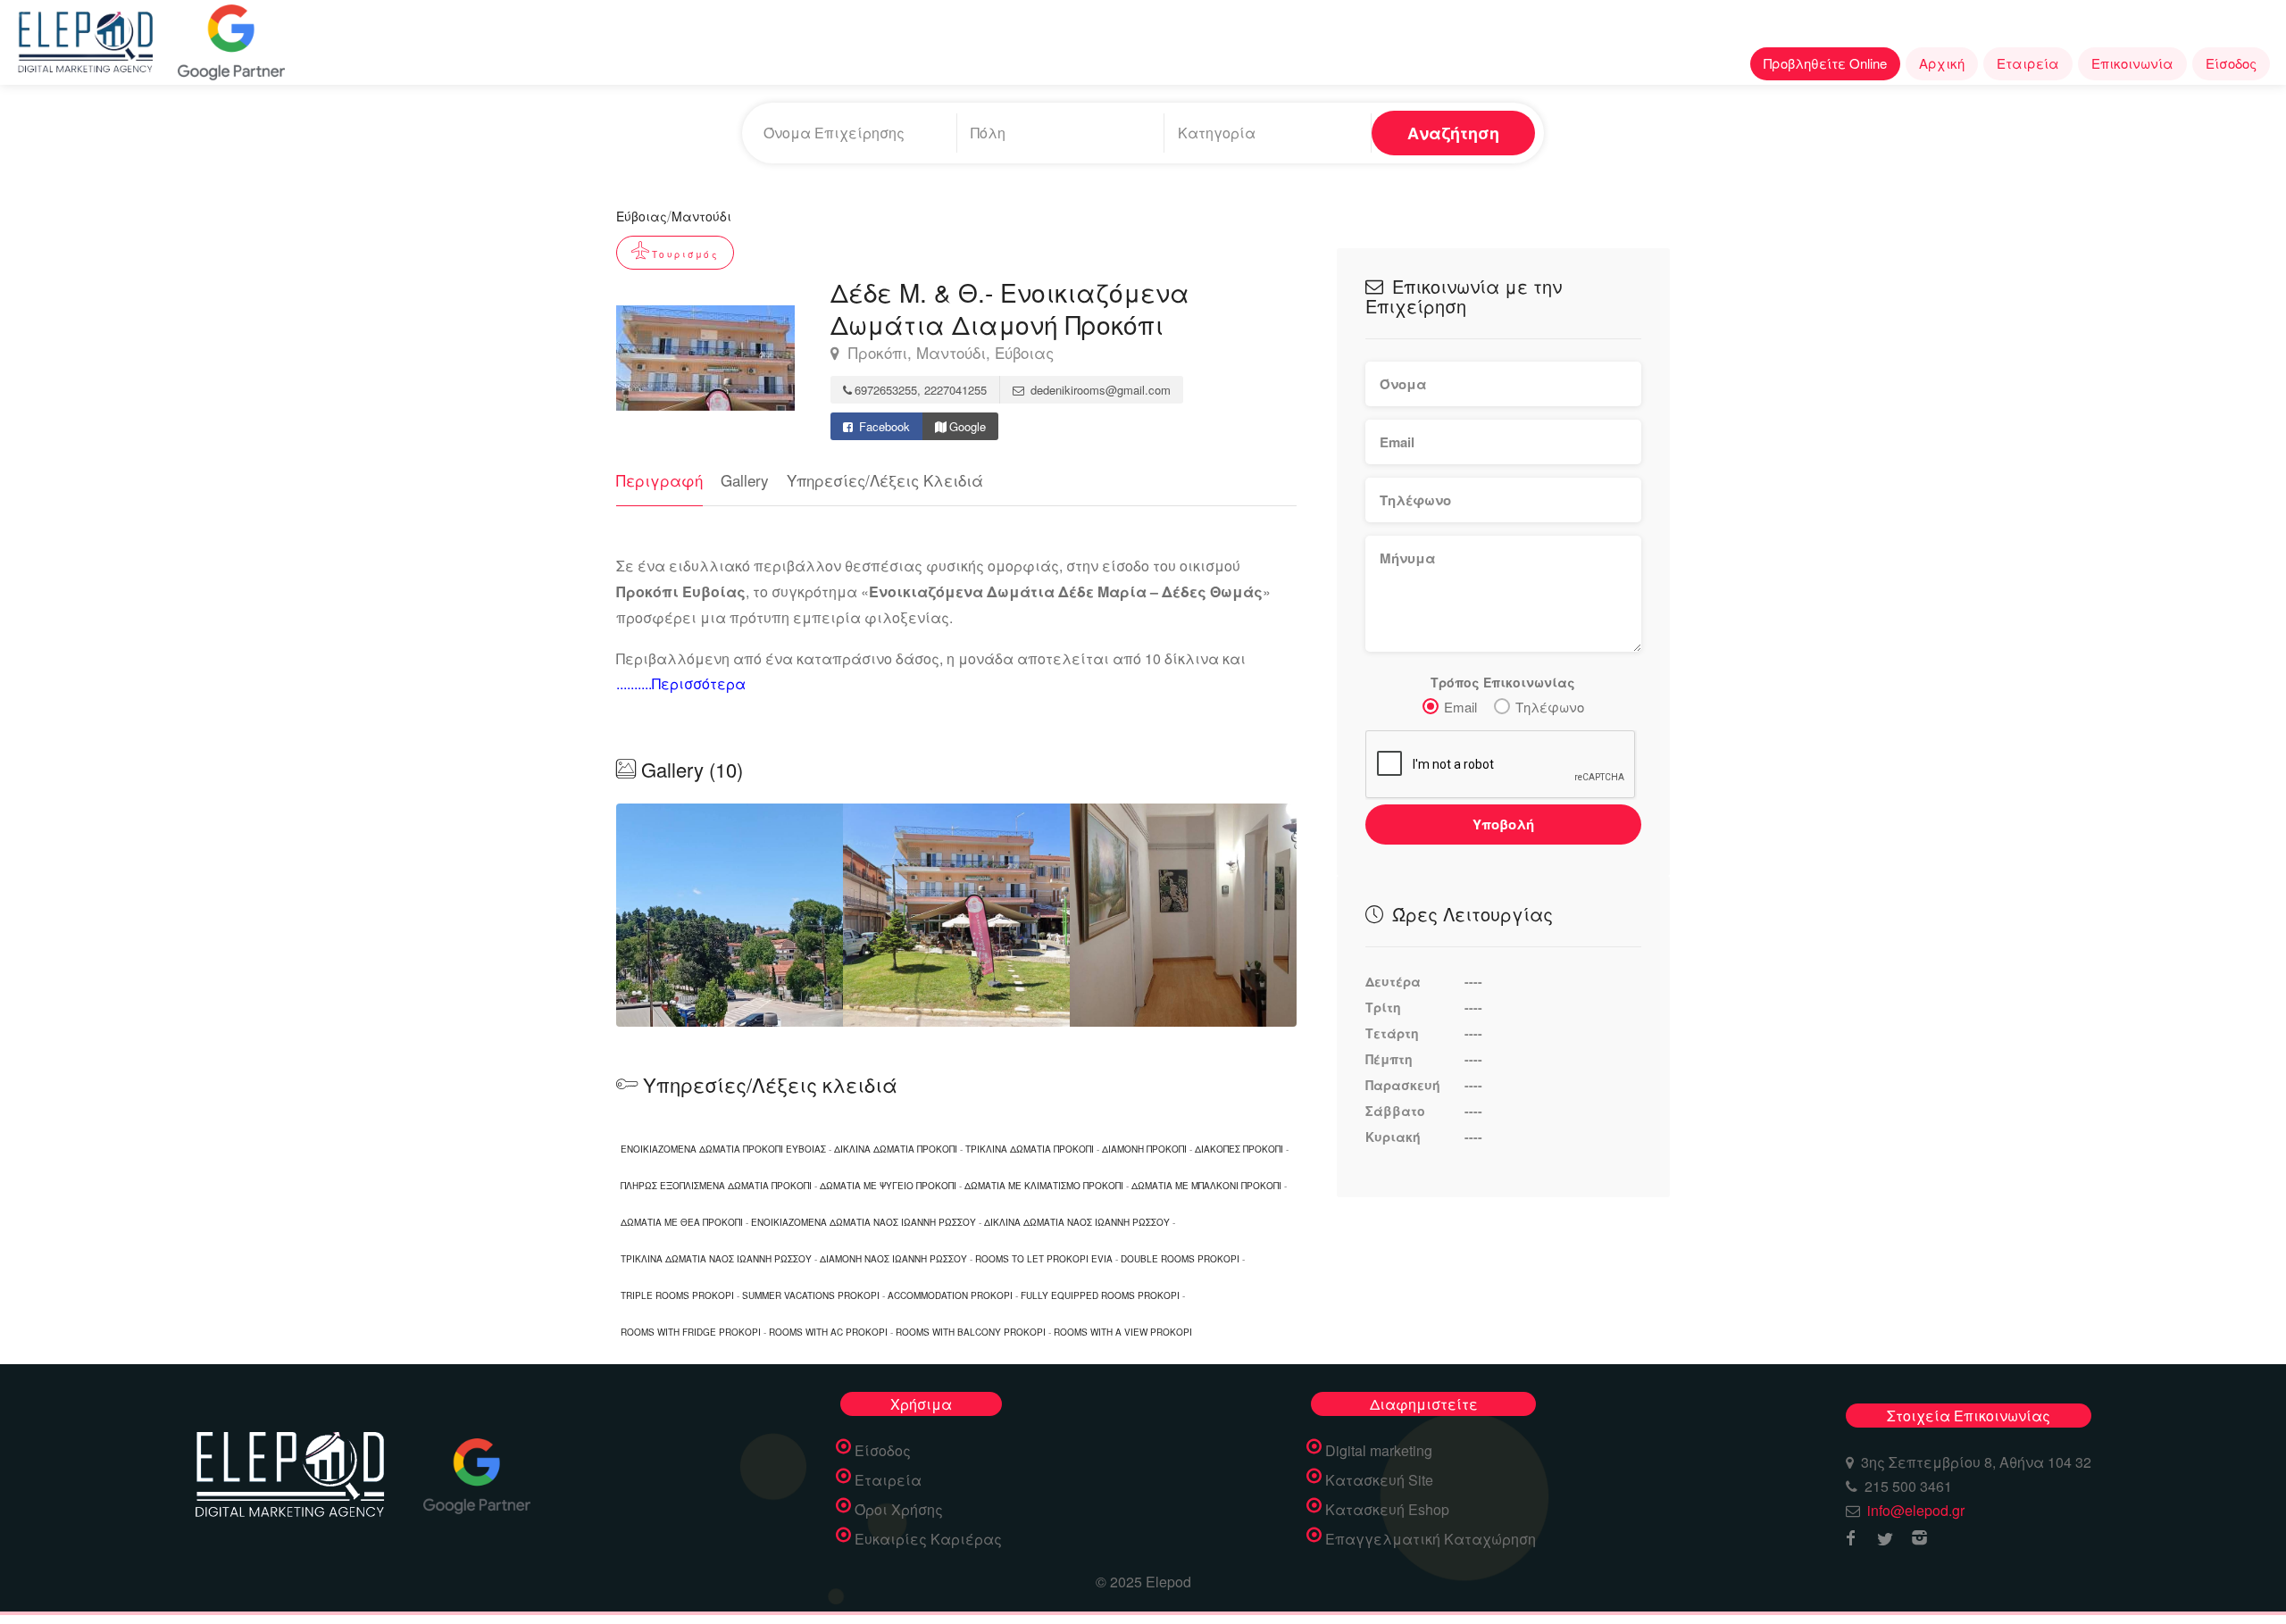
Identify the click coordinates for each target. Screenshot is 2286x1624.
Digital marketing (1379, 1451)
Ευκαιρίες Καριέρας (928, 1539)
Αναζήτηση (1453, 133)
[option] (956, 915)
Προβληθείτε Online (1825, 63)
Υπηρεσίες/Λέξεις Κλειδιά (885, 480)
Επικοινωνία (2132, 63)
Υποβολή (1503, 824)
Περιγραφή (659, 480)
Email (1460, 707)
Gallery (745, 480)
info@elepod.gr (1916, 1510)
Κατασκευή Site (1379, 1480)
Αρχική (1942, 63)
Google (968, 426)
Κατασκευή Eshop (1387, 1510)
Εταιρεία (2028, 63)
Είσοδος (2231, 63)
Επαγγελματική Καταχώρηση (1431, 1539)
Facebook (883, 426)
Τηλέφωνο (1550, 707)
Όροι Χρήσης (899, 1510)
